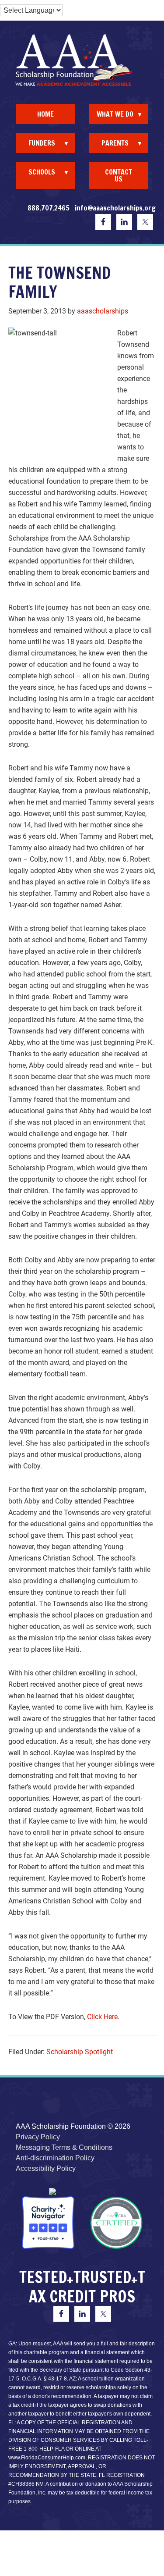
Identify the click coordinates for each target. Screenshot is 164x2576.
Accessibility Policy (46, 2168)
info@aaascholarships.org (115, 208)
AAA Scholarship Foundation (82, 60)
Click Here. (103, 2017)
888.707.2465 (49, 208)
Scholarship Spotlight (80, 2052)
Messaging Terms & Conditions (64, 2147)
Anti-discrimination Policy (55, 2158)
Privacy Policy (38, 2137)
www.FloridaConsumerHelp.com (47, 2458)
